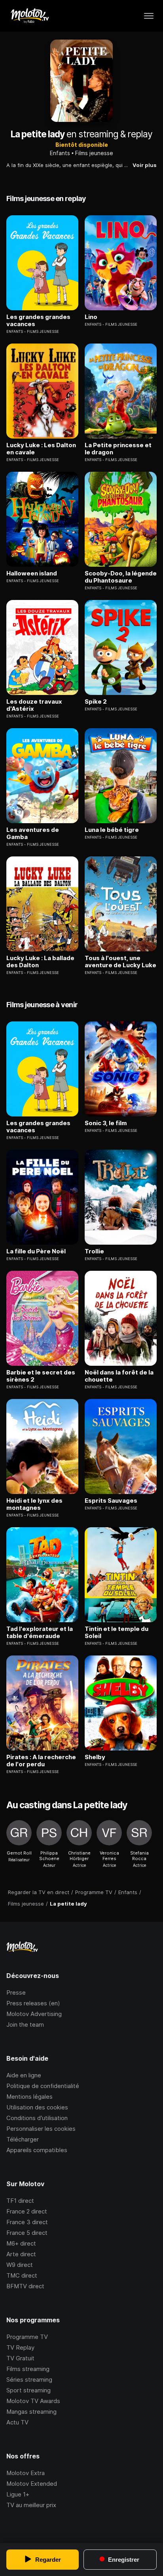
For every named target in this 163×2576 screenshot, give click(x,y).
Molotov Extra (26, 2473)
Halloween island (32, 573)
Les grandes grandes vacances (38, 321)
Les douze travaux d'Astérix (34, 705)
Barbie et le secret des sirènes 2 (41, 1376)
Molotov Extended (32, 2484)
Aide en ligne (24, 2075)
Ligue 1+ (18, 2494)
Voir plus (145, 165)
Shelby (95, 1757)
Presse (16, 1992)
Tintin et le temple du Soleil (117, 1633)
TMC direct (22, 2275)
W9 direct (20, 2265)
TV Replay (20, 2347)
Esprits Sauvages (111, 1501)
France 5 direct (27, 2233)
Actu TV (17, 2422)
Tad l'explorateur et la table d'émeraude (40, 1633)
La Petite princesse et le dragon (118, 449)
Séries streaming (29, 2380)
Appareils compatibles (37, 2150)
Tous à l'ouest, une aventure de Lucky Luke (120, 962)
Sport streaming (28, 2390)
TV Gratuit (20, 2358)
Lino (91, 317)
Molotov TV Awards (33, 2401)
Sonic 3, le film (106, 1123)
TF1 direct (20, 2201)
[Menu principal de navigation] (149, 16)
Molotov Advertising (34, 2014)
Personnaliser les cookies (41, 2129)
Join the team (25, 2025)
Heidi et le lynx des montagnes (34, 1504)
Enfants (60, 153)
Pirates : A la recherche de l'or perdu (41, 1761)
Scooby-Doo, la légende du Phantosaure (121, 577)
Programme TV (27, 2337)
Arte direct (21, 2254)
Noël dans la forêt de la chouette (119, 1376)
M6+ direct (21, 2243)
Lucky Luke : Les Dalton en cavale (41, 449)
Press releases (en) (33, 2003)
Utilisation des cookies (37, 2107)
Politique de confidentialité (43, 2086)
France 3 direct (27, 2222)
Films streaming (28, 2369)
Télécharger (23, 2139)
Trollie (94, 1251)
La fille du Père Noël (36, 1251)
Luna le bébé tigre (112, 830)
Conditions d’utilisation (37, 2118)
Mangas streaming (31, 2412)
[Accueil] (29, 16)
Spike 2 (96, 702)
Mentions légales (29, 2097)
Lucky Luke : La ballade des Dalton (40, 962)
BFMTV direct (25, 2286)
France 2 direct (27, 2211)
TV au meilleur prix (31, 2505)
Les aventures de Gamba (33, 833)
